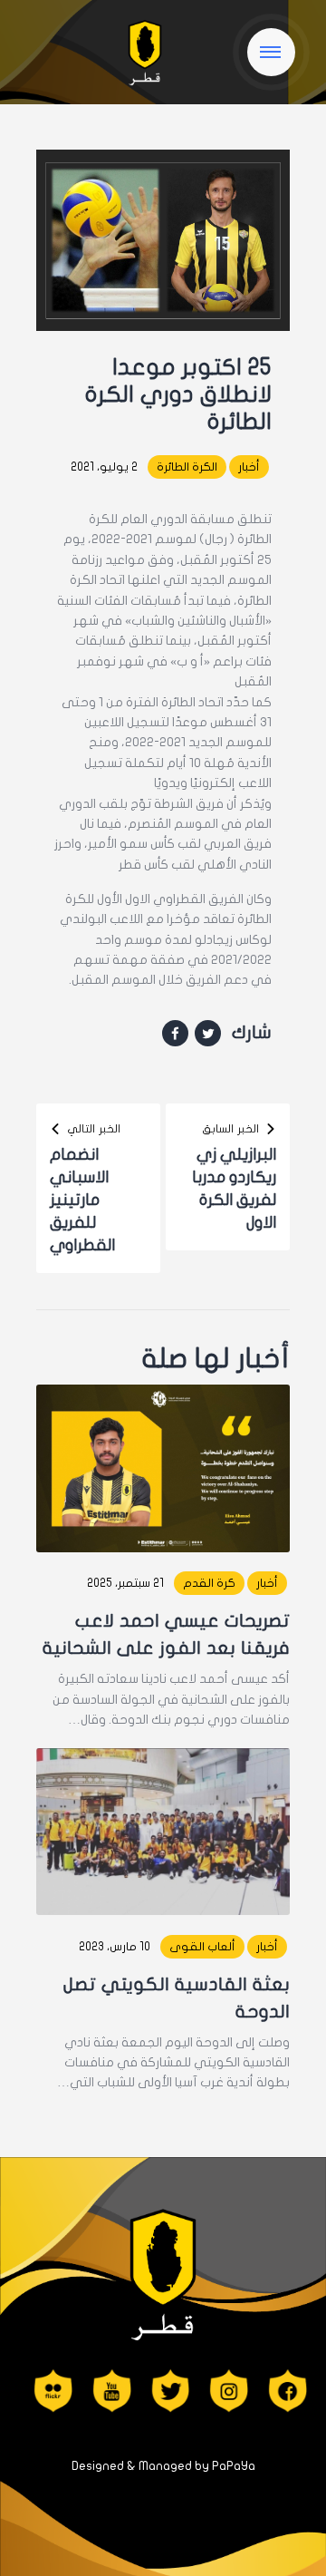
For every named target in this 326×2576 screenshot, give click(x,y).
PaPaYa (234, 2466)
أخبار (249, 467)
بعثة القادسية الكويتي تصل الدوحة (177, 1998)
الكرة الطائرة (187, 467)
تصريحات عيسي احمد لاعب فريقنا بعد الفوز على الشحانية (166, 1634)
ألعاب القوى (202, 1947)
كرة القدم (209, 1583)
